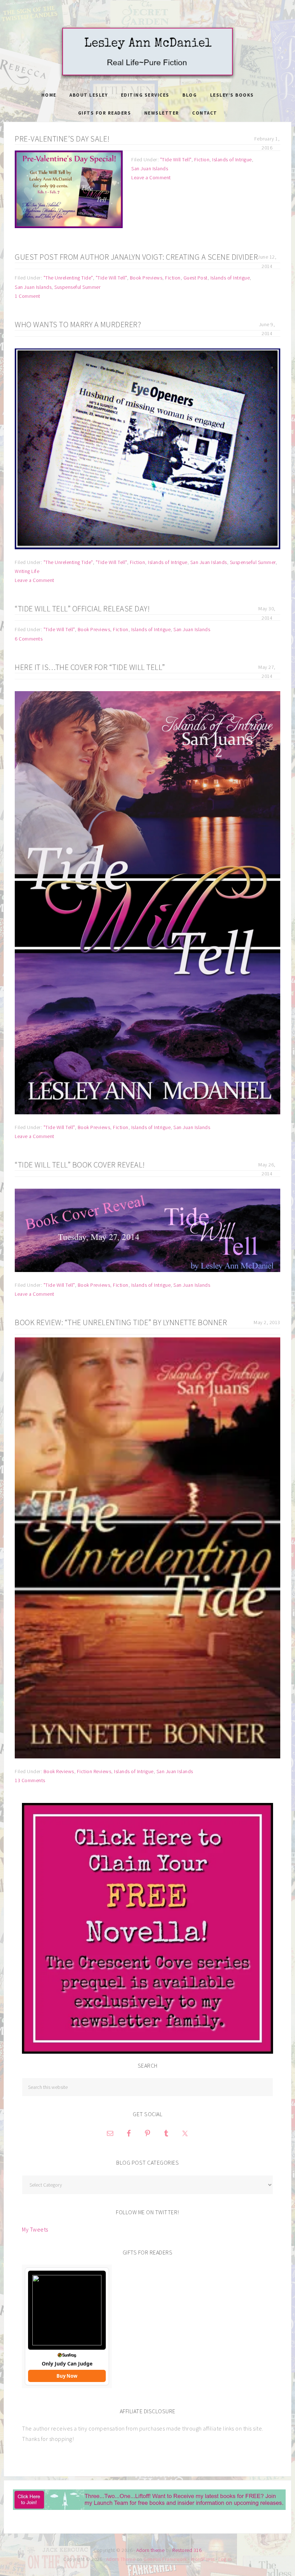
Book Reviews (59, 1771)
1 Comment (28, 296)
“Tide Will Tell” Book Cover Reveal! (80, 1165)
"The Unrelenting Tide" (68, 278)
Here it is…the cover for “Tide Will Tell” (90, 667)
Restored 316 (187, 2550)
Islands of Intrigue (232, 159)
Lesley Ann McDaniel (147, 52)
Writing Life (27, 571)
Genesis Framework (165, 2559)
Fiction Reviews (94, 1771)
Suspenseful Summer (77, 287)
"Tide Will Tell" (176, 159)
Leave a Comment (151, 177)
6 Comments (29, 639)
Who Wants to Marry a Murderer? (78, 324)
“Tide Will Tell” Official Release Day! (82, 609)
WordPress (203, 2559)
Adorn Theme (121, 2559)
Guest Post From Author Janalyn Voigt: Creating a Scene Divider (136, 257)
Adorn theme (151, 2550)
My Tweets (35, 2229)
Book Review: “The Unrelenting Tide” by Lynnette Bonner (121, 1322)
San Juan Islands (150, 168)
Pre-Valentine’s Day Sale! (62, 139)
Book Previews (146, 278)
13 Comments (30, 1780)
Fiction (202, 159)
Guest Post (196, 278)
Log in (225, 2559)
